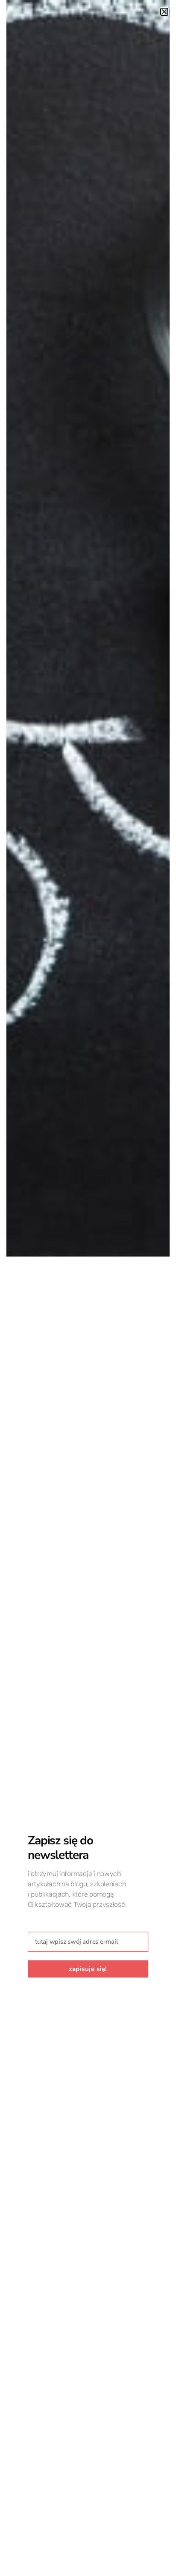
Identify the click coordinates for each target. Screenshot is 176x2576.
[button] (164, 12)
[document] (88, 1288)
